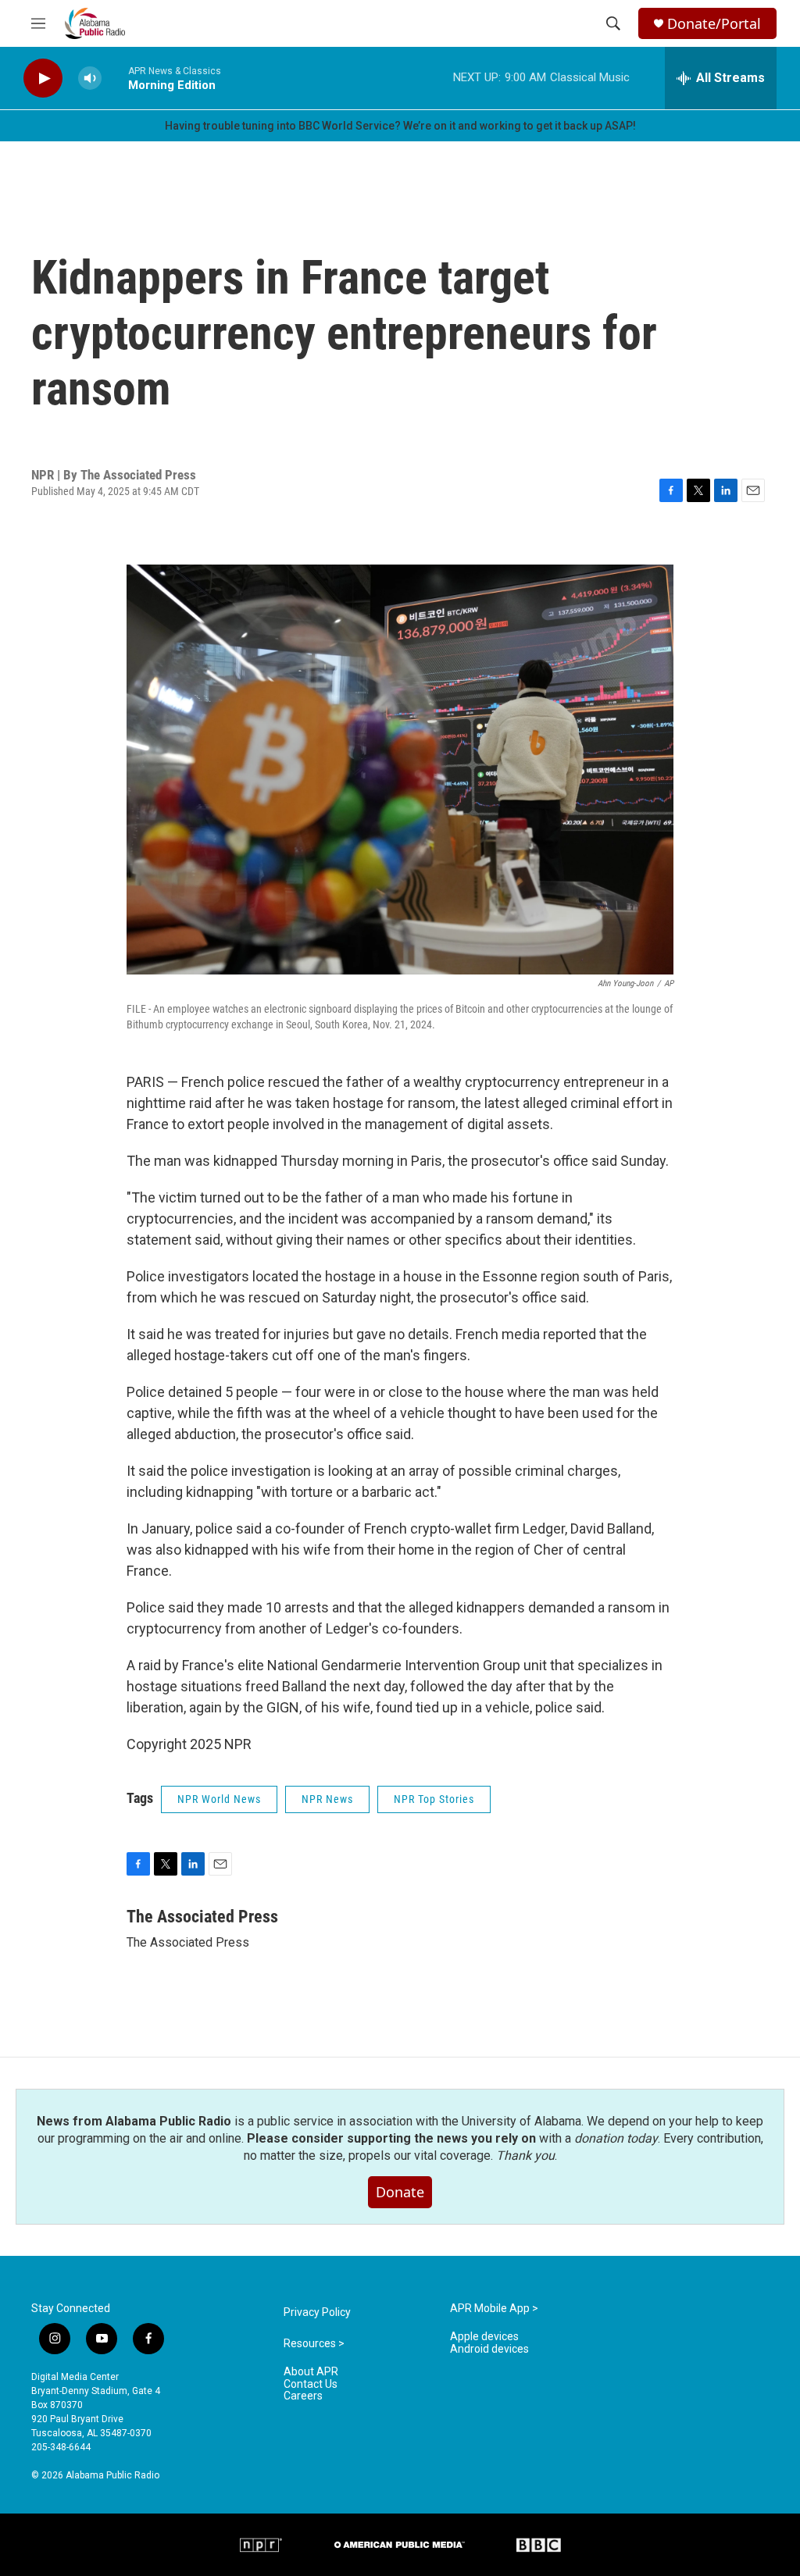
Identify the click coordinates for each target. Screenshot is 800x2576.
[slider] (115, 78)
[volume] (90, 78)
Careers (303, 2396)
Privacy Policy (317, 2312)
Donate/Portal (714, 24)
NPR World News (219, 1799)
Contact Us (311, 2384)
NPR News (327, 1799)
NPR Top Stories (434, 1799)
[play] (43, 78)
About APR (311, 2372)
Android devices (489, 2349)
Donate (400, 2192)
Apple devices (484, 2337)
